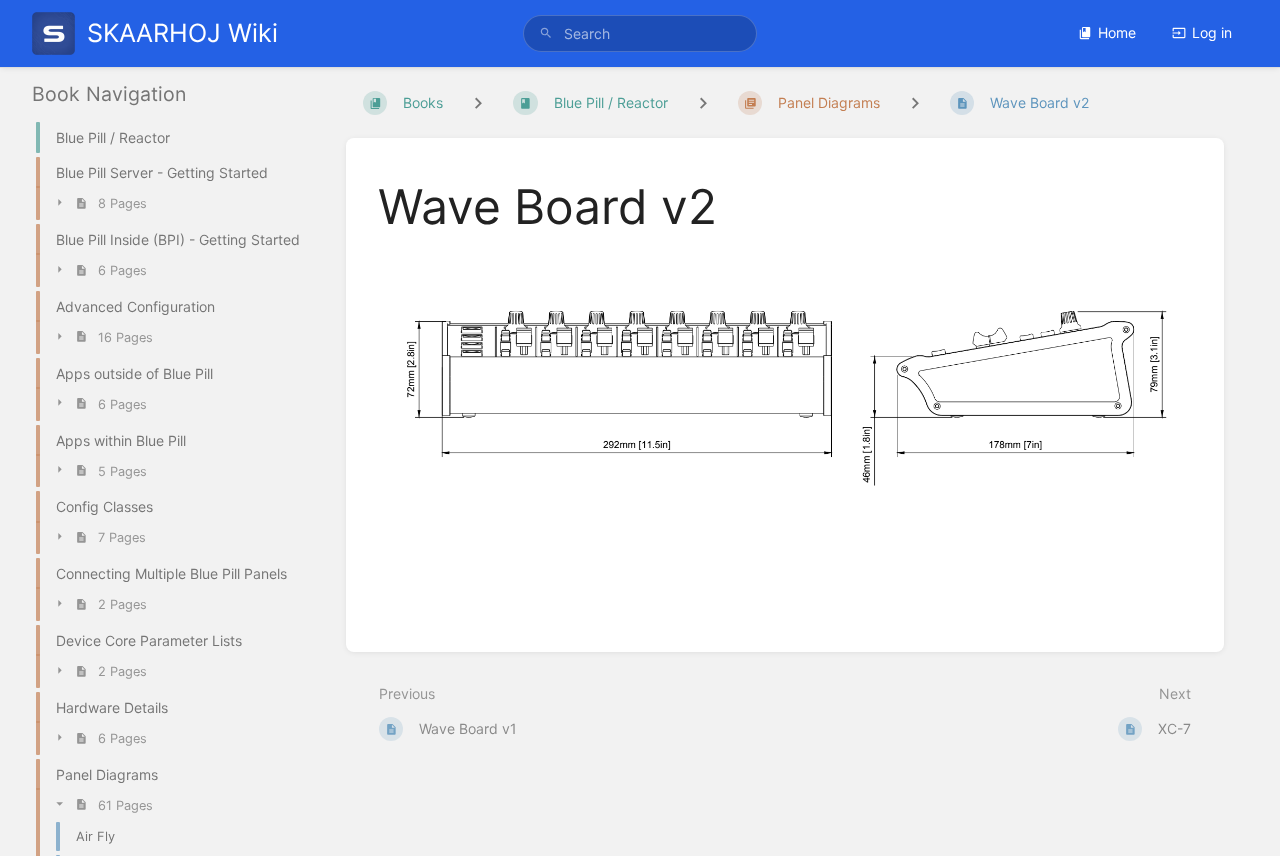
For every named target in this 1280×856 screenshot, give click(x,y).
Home (1117, 32)
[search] (640, 33)
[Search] (546, 33)
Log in (1212, 32)
